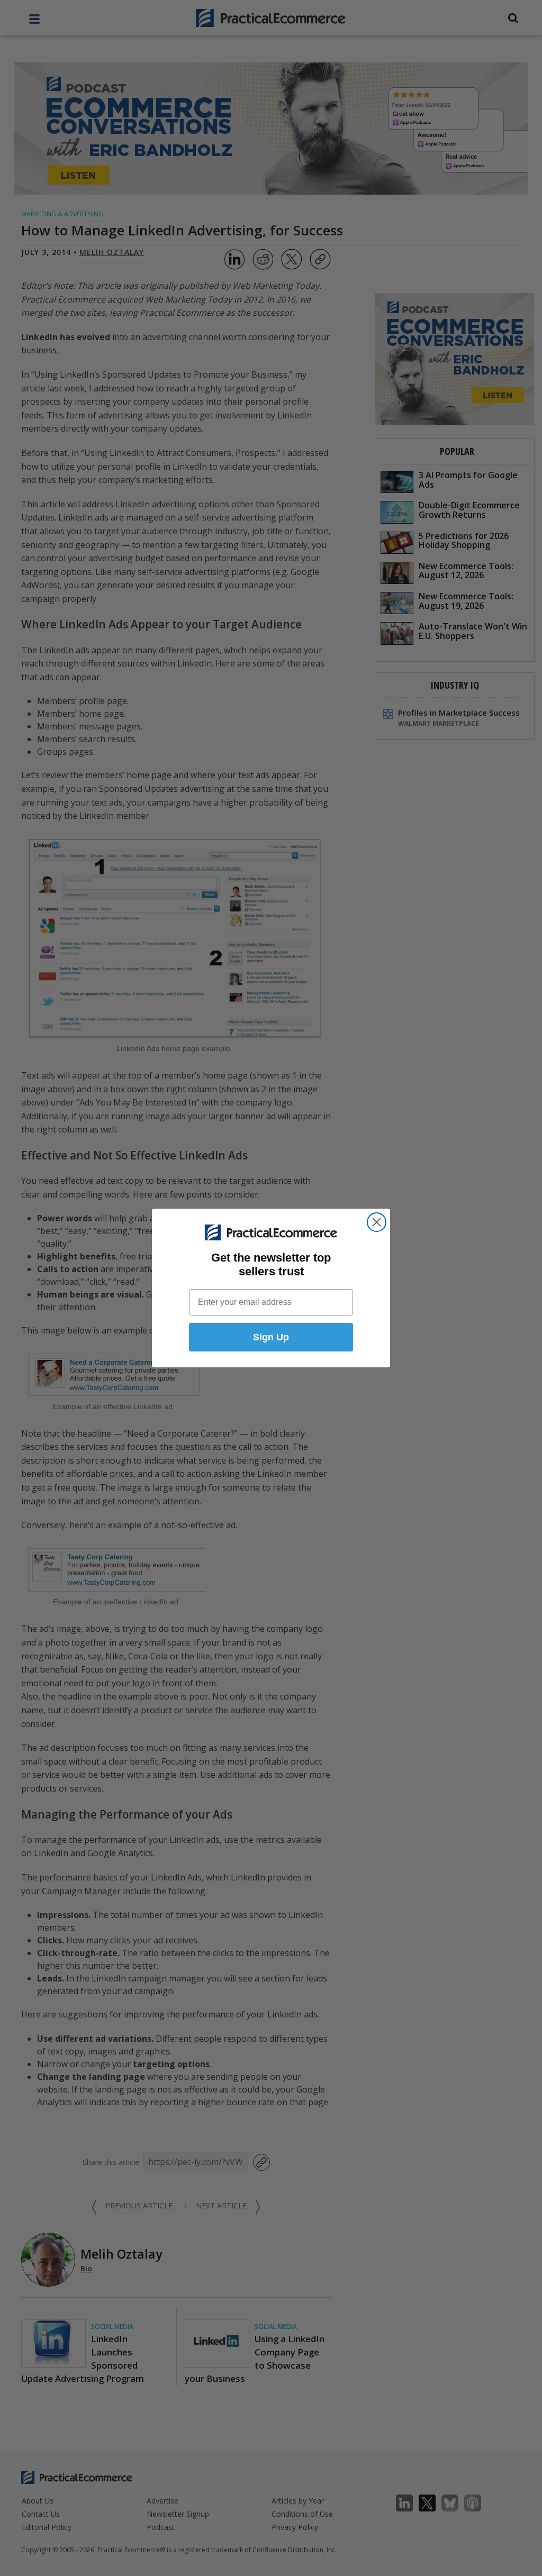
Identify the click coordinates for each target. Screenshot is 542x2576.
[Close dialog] (377, 1222)
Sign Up (271, 1337)
